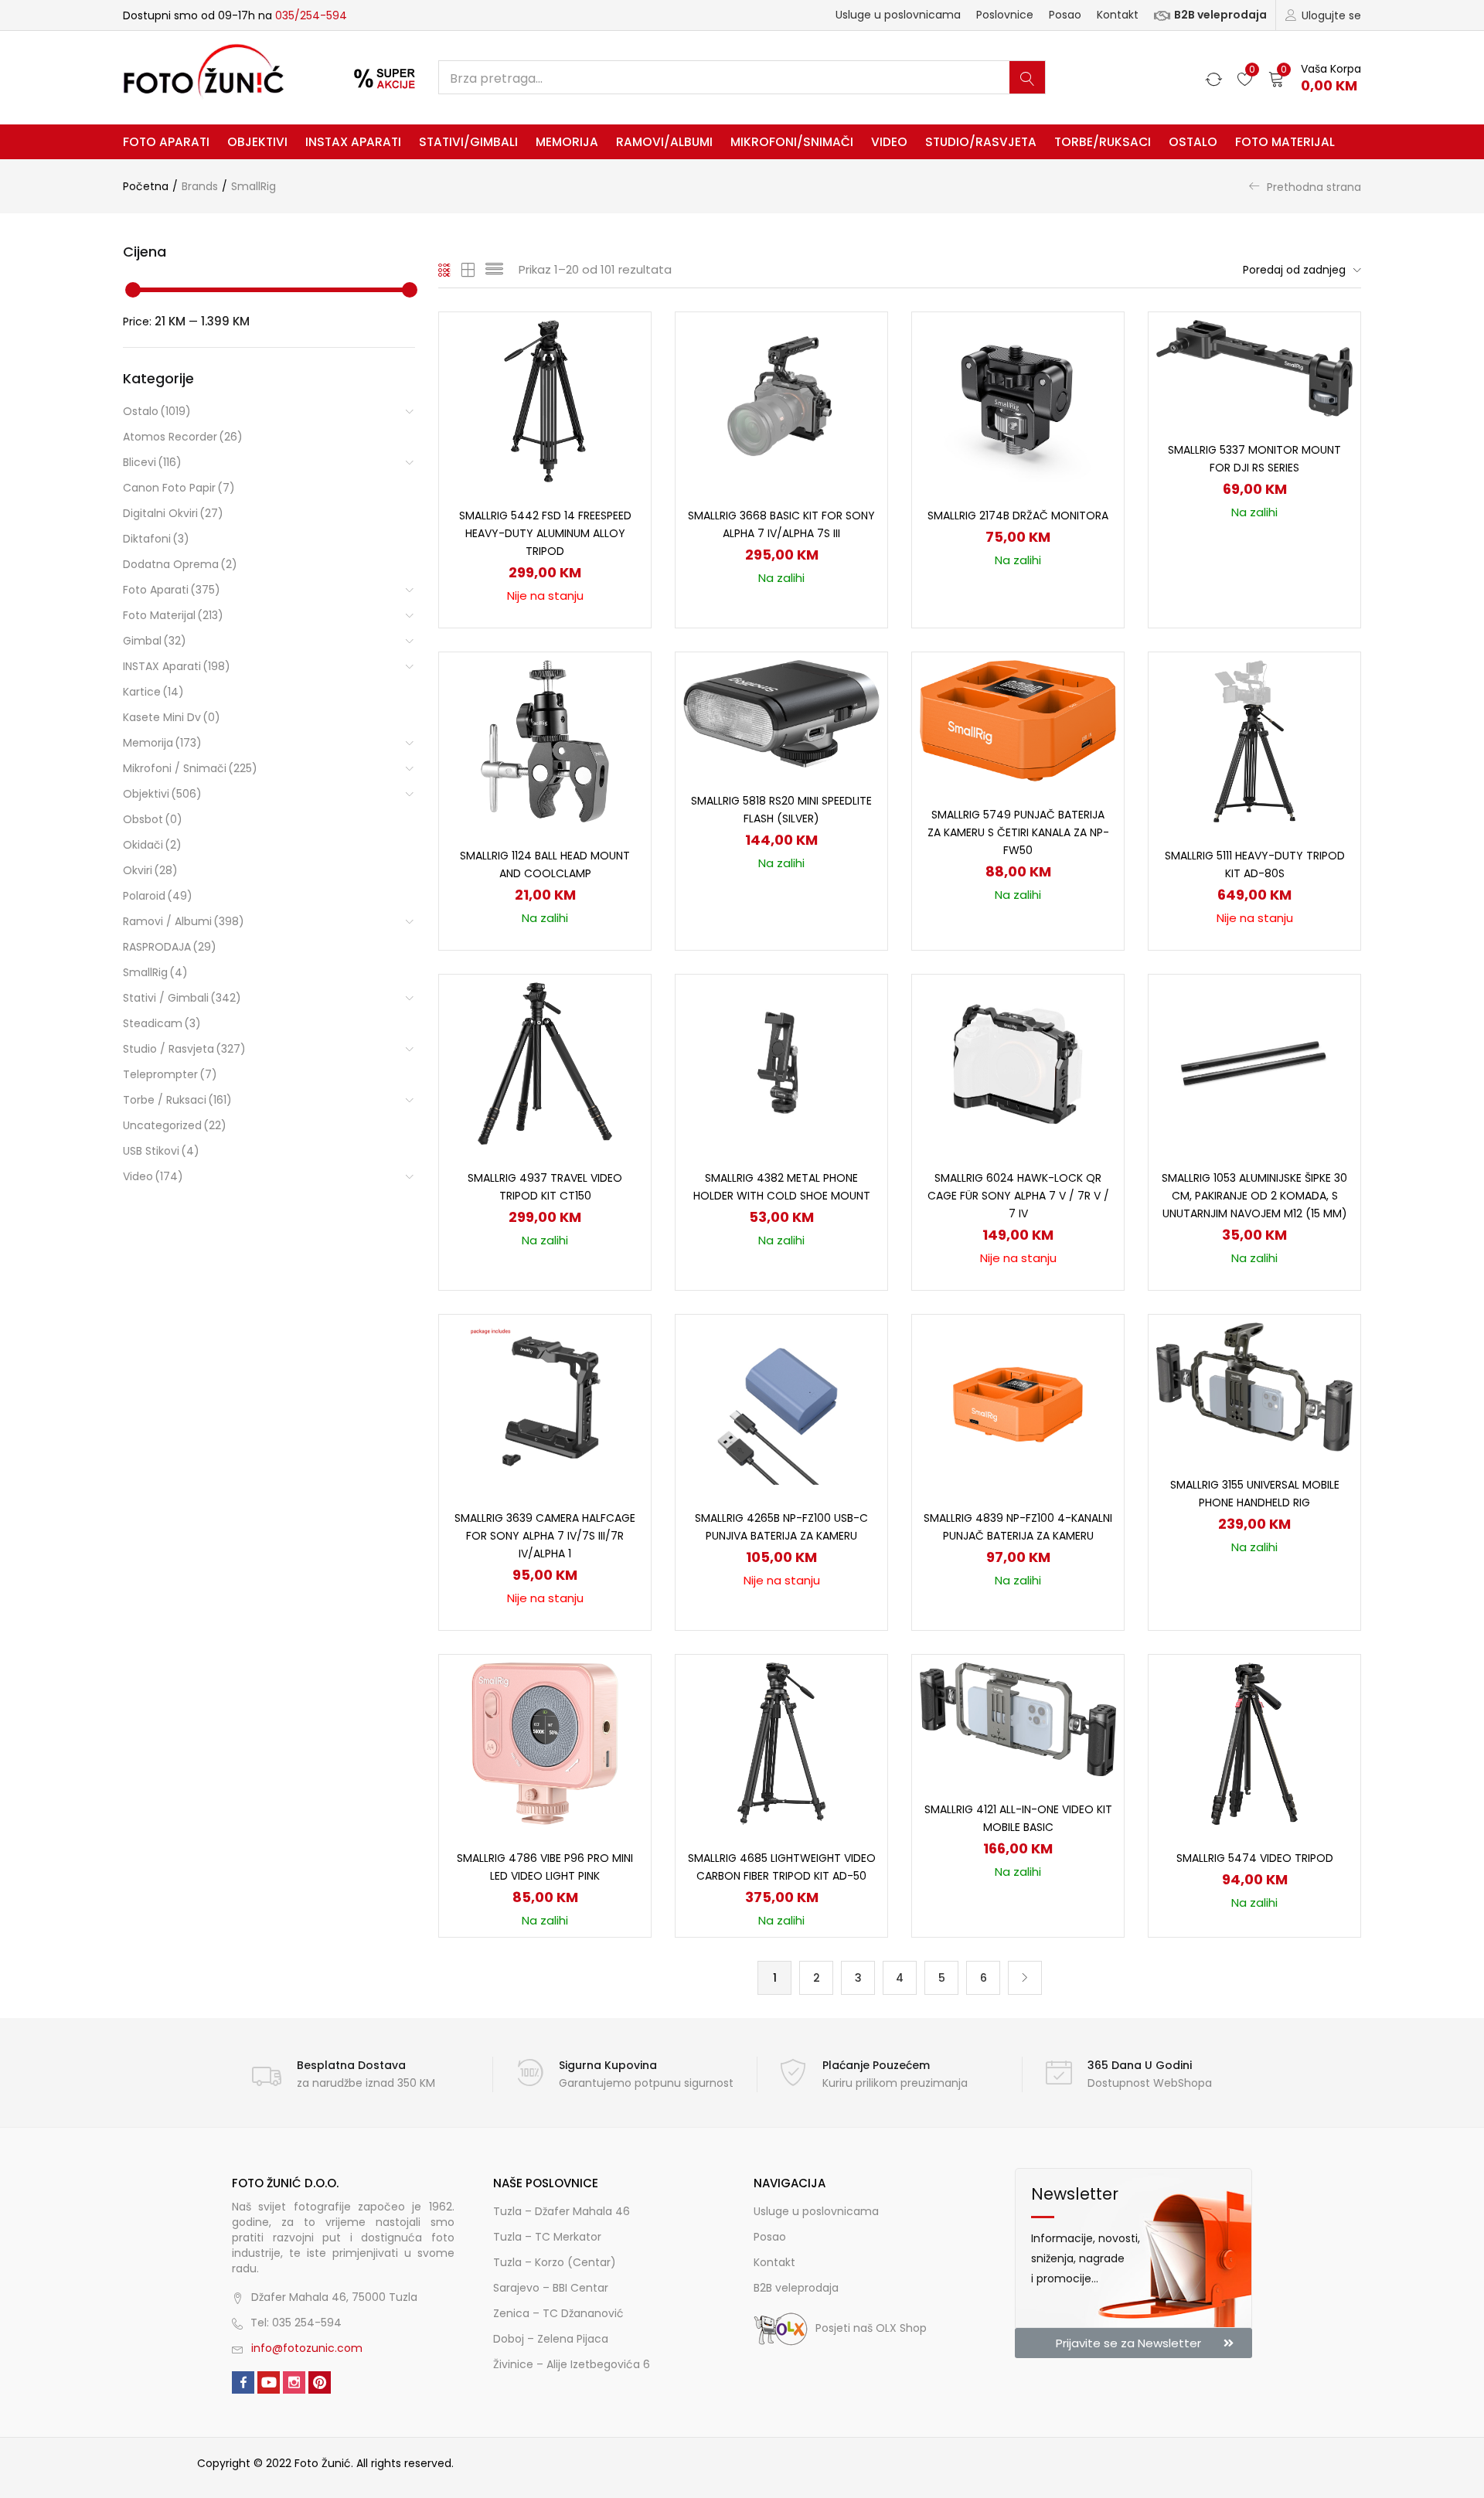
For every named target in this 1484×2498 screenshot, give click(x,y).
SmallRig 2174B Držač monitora (1018, 516)
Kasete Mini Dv (172, 717)
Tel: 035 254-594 (296, 2323)
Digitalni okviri (173, 513)
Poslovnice (1005, 15)
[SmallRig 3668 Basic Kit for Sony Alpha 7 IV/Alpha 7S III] (781, 400)
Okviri (150, 870)
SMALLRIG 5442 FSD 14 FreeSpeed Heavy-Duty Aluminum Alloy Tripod (545, 533)
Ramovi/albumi (664, 142)
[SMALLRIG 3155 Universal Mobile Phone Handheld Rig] (1254, 1386)
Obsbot (153, 819)
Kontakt (1118, 15)
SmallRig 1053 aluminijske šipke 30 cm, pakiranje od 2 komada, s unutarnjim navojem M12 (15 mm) (1254, 1196)
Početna (146, 186)
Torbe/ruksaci (1103, 142)
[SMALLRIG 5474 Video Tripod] (1254, 1743)
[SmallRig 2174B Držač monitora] (1018, 400)
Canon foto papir (179, 488)
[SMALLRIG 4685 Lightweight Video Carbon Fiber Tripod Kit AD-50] (782, 1743)
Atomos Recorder (183, 437)
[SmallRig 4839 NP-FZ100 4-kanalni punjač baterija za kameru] (1018, 1403)
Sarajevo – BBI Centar (551, 2288)
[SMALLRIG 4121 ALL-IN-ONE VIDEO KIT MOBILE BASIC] (1018, 1718)
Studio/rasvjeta (981, 142)
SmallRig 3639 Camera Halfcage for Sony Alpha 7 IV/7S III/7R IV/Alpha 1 (545, 1536)
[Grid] (445, 270)
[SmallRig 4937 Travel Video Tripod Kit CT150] (545, 1063)
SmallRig (155, 972)
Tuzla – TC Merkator (547, 2237)
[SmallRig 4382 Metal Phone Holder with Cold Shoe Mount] (781, 1063)
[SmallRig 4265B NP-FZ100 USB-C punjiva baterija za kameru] (781, 1403)
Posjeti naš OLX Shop (871, 2328)
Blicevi (152, 462)
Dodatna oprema (180, 564)
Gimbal (155, 641)
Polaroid (158, 896)
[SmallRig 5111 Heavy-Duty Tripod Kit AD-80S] (1254, 740)
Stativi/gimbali (468, 142)
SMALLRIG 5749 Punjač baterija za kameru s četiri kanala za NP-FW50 (1018, 832)
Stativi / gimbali (182, 998)
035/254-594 (311, 15)
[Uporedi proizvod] (621, 369)
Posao (1065, 15)
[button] (1315, 78)
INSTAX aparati (353, 142)
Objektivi (257, 142)
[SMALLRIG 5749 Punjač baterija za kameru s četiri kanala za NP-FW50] (1018, 720)
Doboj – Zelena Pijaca (551, 2339)
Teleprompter (170, 1074)
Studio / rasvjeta (184, 1049)
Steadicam (162, 1023)
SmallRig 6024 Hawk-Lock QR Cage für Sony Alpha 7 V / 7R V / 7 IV (1018, 1196)
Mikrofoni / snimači (190, 768)
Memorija (567, 142)
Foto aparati (166, 142)
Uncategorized (175, 1125)
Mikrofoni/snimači (792, 142)
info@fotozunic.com (307, 2348)
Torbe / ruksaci (177, 1100)
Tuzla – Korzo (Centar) (555, 2262)
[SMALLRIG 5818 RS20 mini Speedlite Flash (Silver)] (781, 713)
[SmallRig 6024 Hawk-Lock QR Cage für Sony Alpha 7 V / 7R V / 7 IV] (1018, 1063)
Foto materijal (1285, 142)
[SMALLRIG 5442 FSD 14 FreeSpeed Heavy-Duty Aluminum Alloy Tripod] (545, 400)
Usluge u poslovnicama (898, 15)
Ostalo (1193, 142)
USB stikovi (161, 1151)
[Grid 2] (468, 270)
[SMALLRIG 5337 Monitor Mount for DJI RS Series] (1254, 367)
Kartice (153, 692)
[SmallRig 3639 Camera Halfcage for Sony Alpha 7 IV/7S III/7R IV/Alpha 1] (545, 1403)
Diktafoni (156, 539)
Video (889, 142)
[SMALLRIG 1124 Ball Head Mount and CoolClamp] (545, 740)
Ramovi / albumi (184, 921)
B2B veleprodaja (1220, 15)
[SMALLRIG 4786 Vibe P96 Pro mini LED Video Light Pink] (545, 1743)
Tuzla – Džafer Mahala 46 (562, 2211)
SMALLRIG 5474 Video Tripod (1255, 1858)
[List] (494, 270)
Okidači (152, 845)
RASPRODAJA (170, 947)
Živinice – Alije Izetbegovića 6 (572, 2364)
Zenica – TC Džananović (558, 2313)
